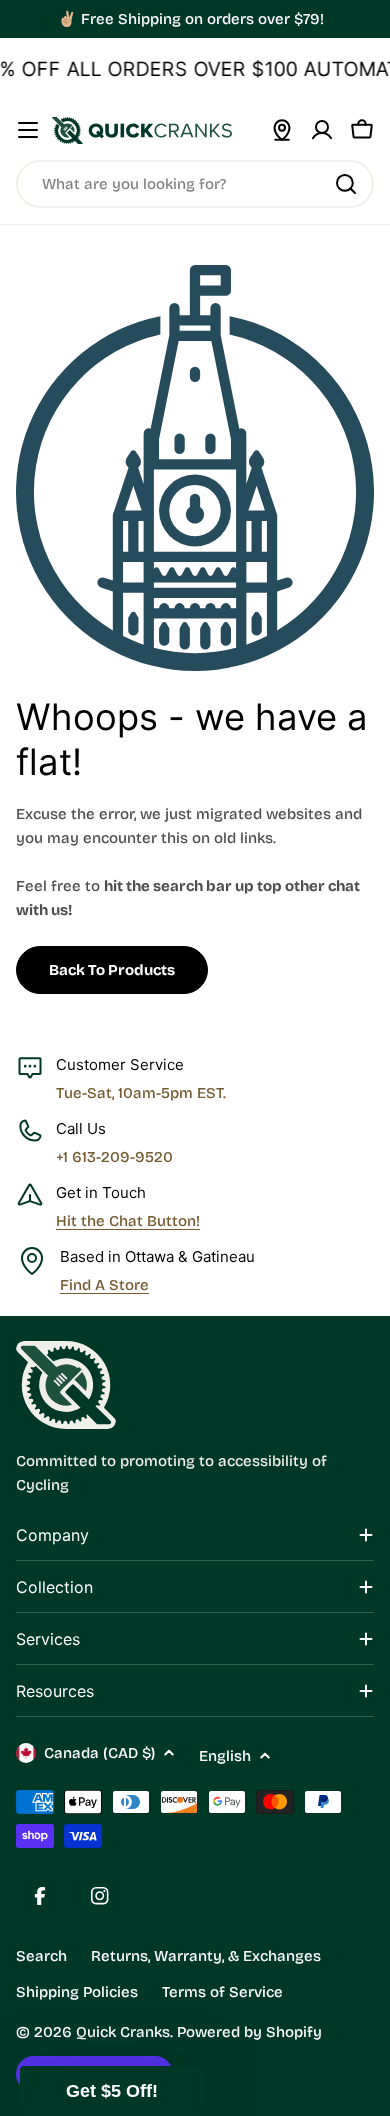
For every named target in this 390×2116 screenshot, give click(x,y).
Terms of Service (222, 1992)
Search (41, 1956)
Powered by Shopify (249, 2032)
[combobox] (195, 184)
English (225, 1756)
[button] (112, 2091)
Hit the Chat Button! (128, 1221)
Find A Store (104, 1285)
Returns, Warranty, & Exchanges (206, 1956)
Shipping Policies (77, 1992)
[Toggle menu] (28, 130)
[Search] (346, 184)
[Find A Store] (282, 130)
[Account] (322, 130)
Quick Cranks (123, 2032)
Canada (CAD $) (99, 1753)
